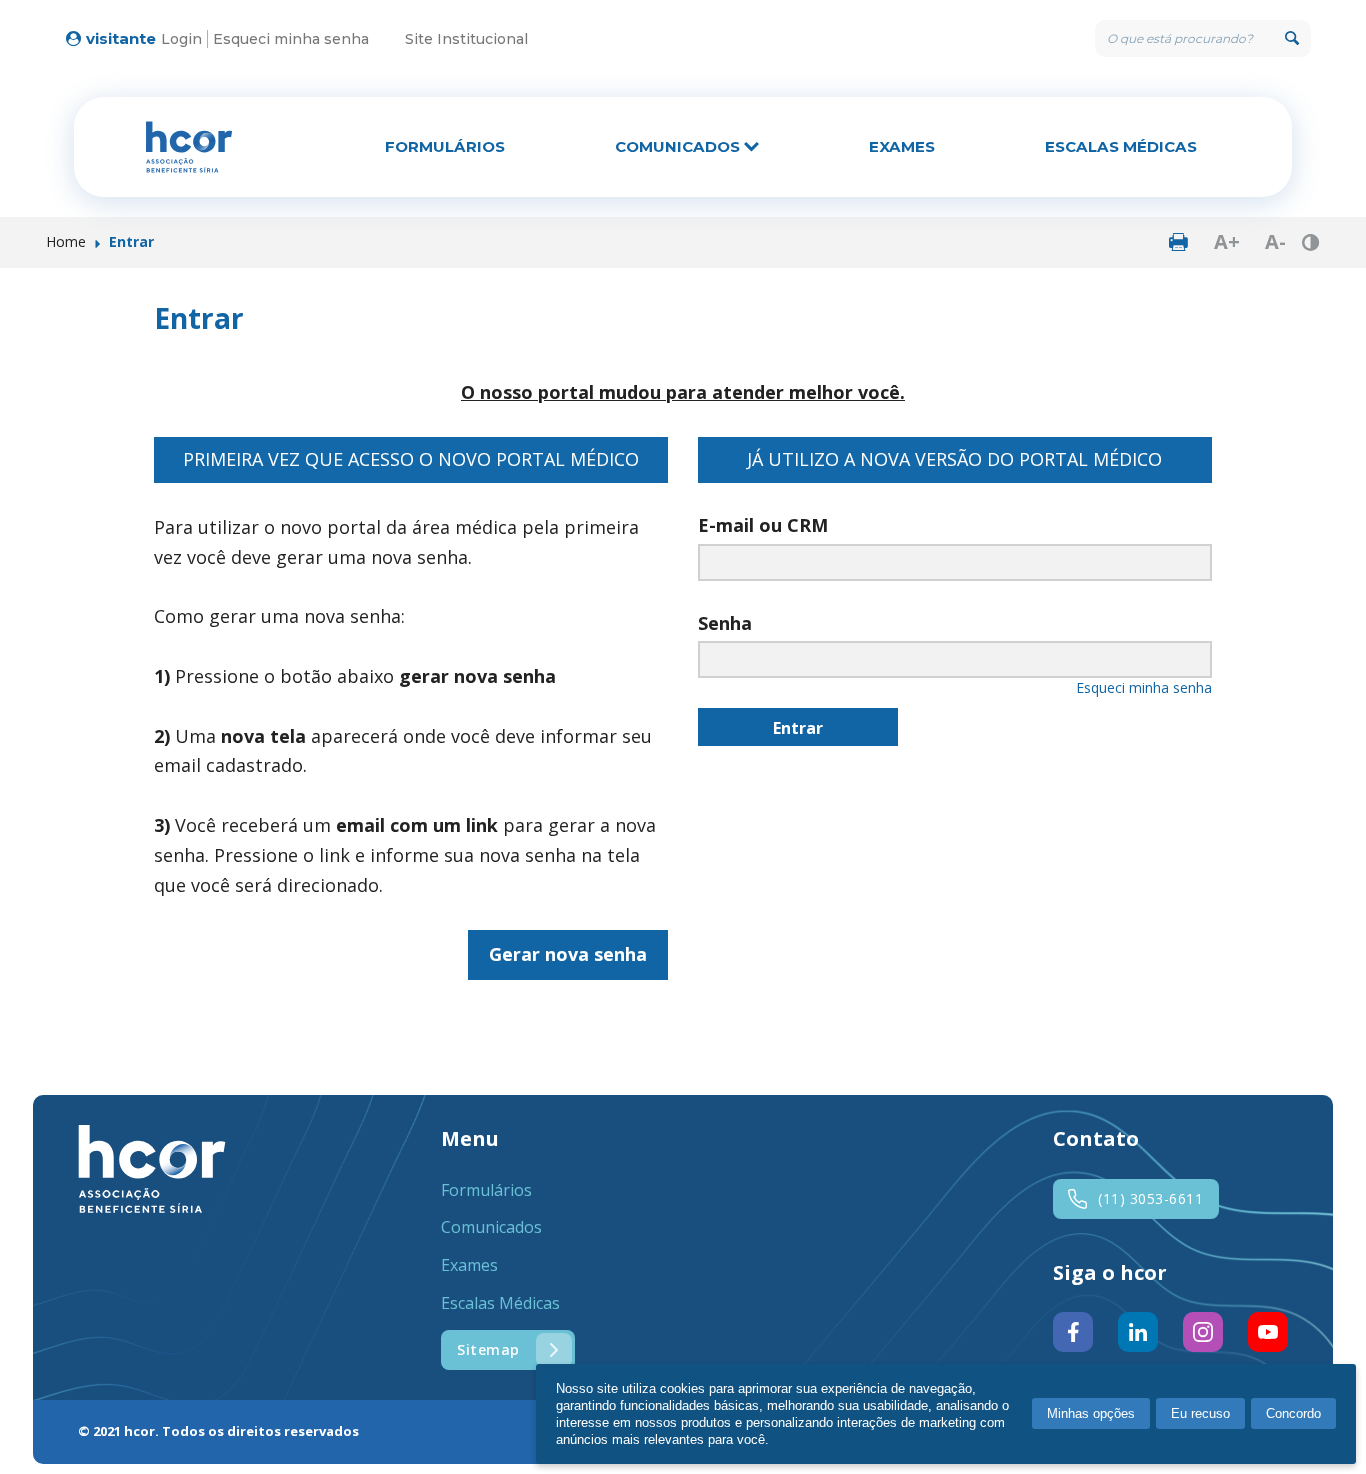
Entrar (798, 728)
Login (181, 39)
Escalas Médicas (1121, 146)
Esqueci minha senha (291, 39)
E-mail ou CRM (763, 525)
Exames (902, 146)
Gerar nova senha (568, 954)
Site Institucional (466, 39)
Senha (725, 623)
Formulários (445, 146)
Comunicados (679, 146)
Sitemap (488, 1349)
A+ (1227, 241)
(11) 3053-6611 (1150, 1198)
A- (1275, 241)
